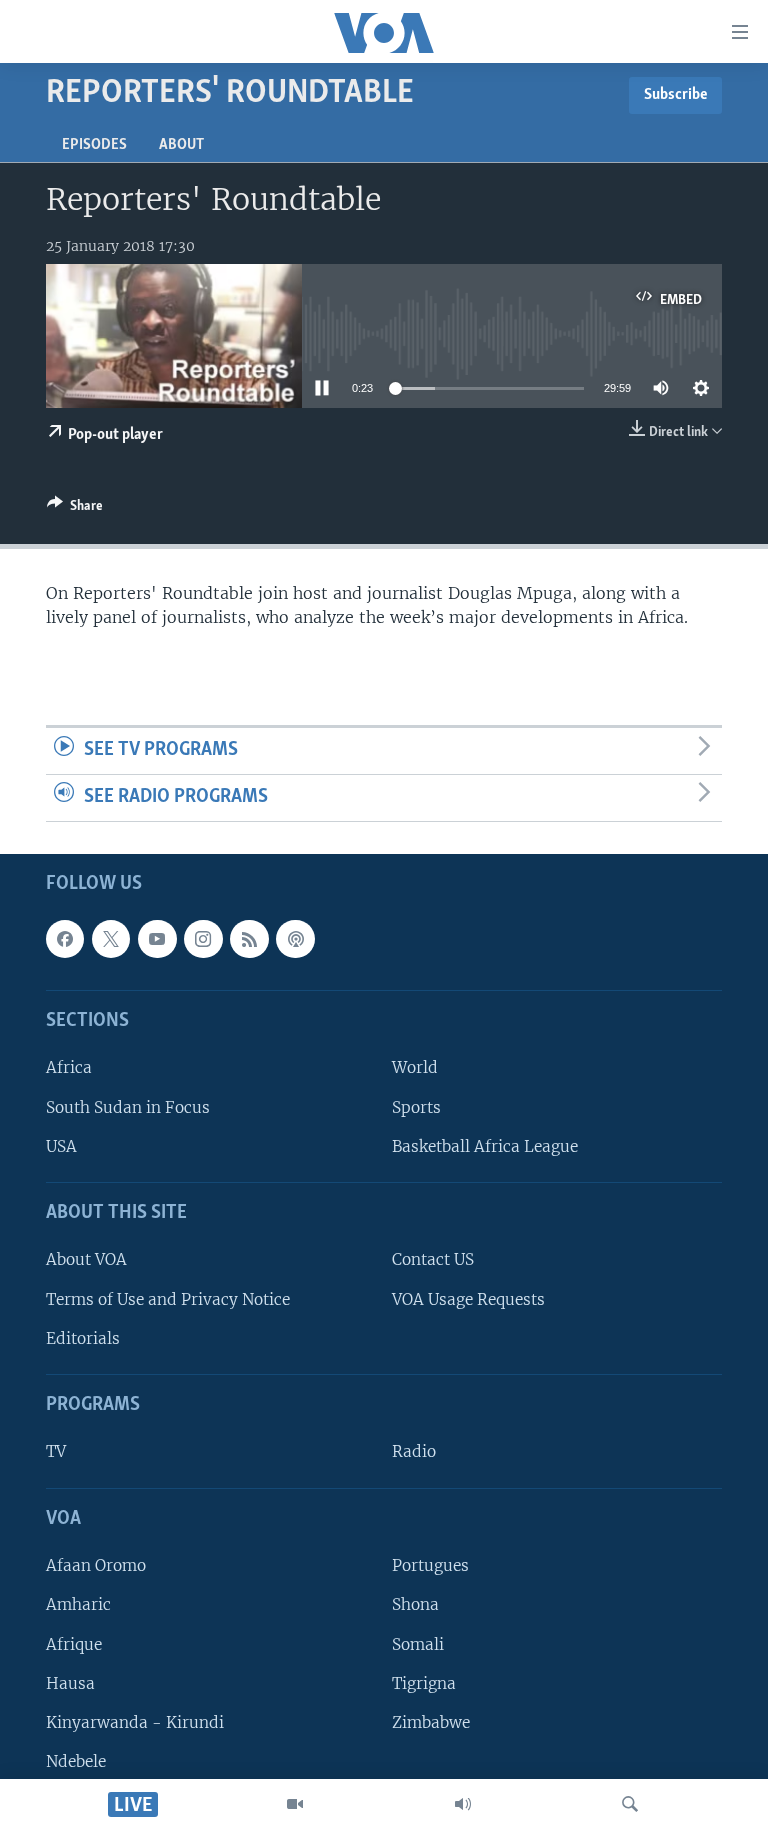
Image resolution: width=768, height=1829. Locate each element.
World (415, 1067)
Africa (69, 1067)
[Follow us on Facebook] (65, 938)
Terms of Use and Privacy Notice (168, 1298)
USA (61, 1145)
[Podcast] (295, 938)
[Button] (75, 509)
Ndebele (76, 1760)
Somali (418, 1643)
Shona (415, 1604)
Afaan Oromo (96, 1565)
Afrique (74, 1643)
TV (56, 1451)
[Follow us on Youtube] (157, 938)
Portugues (430, 1565)
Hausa (70, 1682)
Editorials (83, 1337)
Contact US (433, 1259)
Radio (414, 1451)
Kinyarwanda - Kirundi (135, 1721)
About (181, 145)
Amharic (78, 1604)
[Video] (295, 1804)
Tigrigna (424, 1682)
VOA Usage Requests (468, 1298)
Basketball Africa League (485, 1145)
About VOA (86, 1259)
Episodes (94, 145)
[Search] (630, 1804)
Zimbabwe (431, 1721)
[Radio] (463, 1804)
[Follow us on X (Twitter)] (111, 938)
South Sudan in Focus (128, 1106)
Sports (416, 1106)
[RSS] (249, 938)
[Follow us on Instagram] (203, 938)
